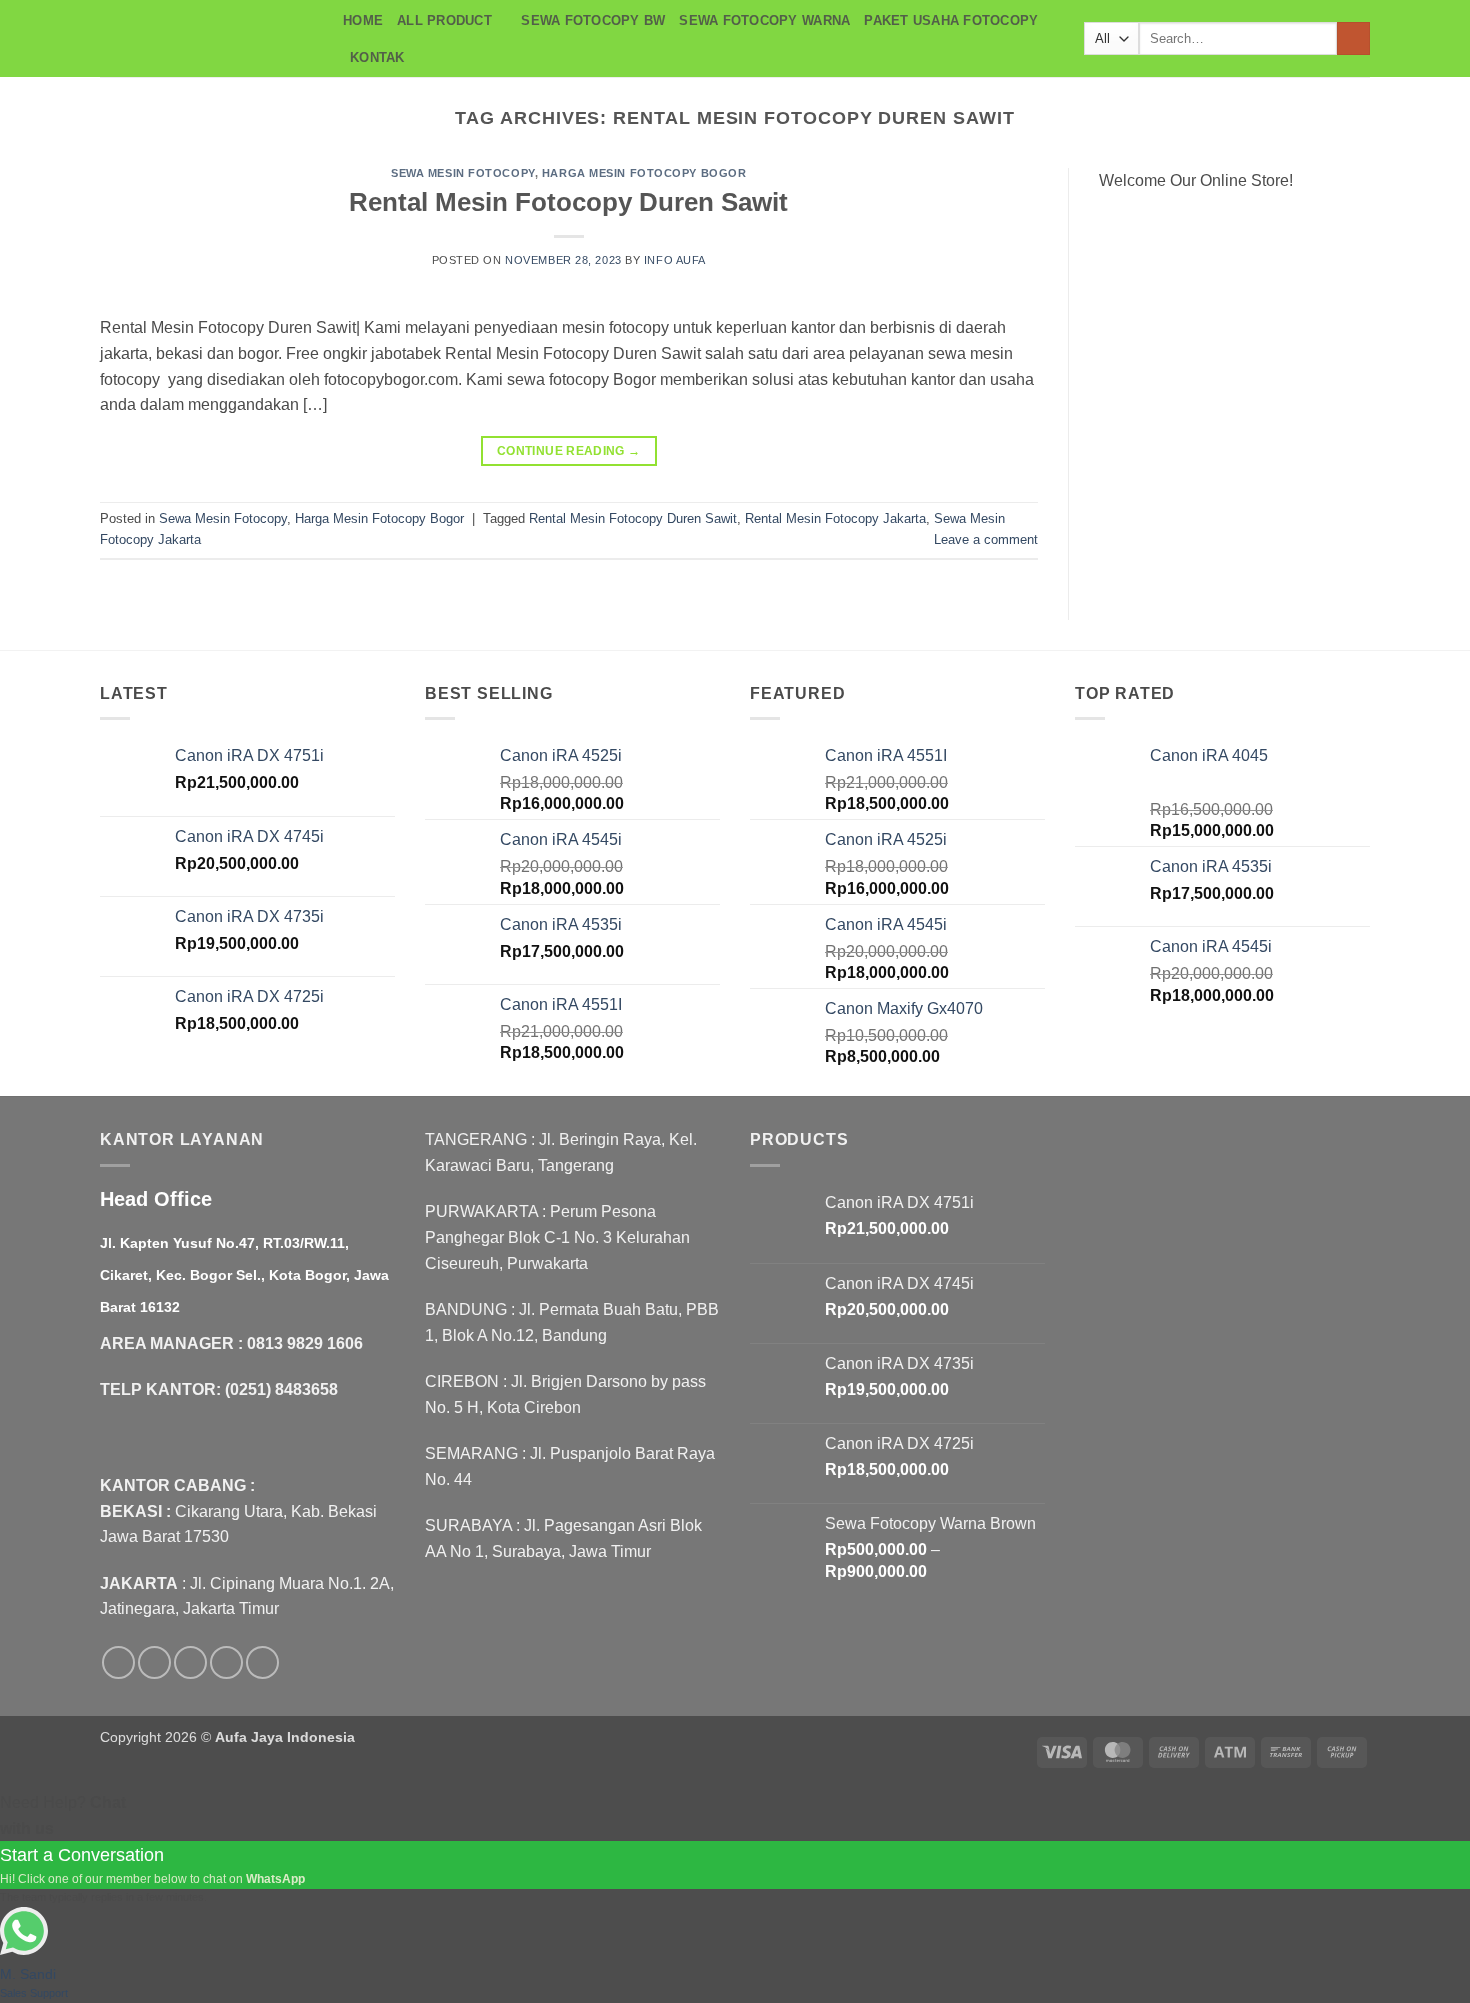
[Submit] (1353, 39)
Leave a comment (986, 539)
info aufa (675, 260)
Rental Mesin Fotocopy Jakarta (835, 518)
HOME (363, 20)
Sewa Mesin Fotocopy (463, 173)
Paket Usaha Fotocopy (951, 20)
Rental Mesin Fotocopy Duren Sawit (568, 202)
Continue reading (569, 451)
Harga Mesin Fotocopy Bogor (644, 173)
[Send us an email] (226, 1662)
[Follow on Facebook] (118, 1662)
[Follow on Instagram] (154, 1662)
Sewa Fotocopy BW (593, 20)
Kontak (377, 57)
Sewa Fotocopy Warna (764, 20)
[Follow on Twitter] (190, 1662)
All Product (444, 20)
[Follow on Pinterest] (262, 1662)
